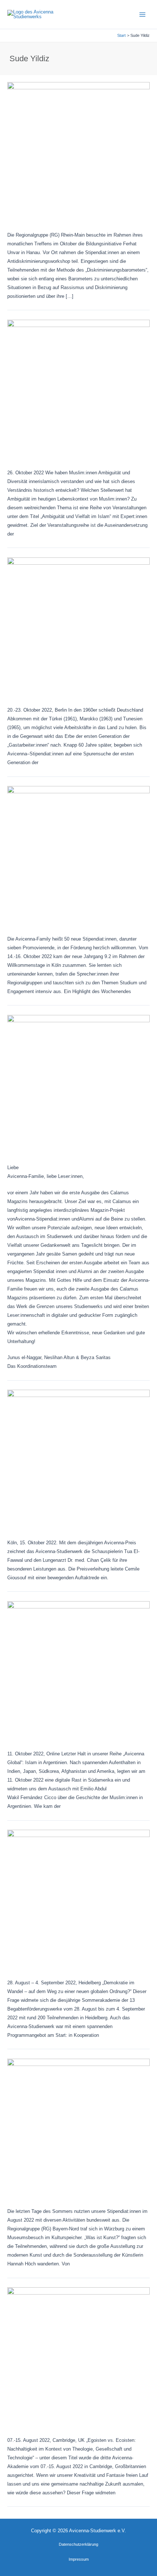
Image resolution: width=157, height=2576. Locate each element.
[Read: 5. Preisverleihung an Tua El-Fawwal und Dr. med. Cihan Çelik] (78, 1460)
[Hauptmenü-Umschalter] (143, 14)
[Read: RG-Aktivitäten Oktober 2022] (78, 153)
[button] (78, 2544)
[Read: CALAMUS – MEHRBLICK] (78, 1085)
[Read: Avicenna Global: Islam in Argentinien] (78, 1672)
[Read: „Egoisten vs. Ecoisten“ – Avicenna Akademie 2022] (78, 2358)
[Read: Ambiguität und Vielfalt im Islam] (78, 390)
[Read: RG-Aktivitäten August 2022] (78, 2129)
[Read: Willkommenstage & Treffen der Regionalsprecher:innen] (78, 857)
